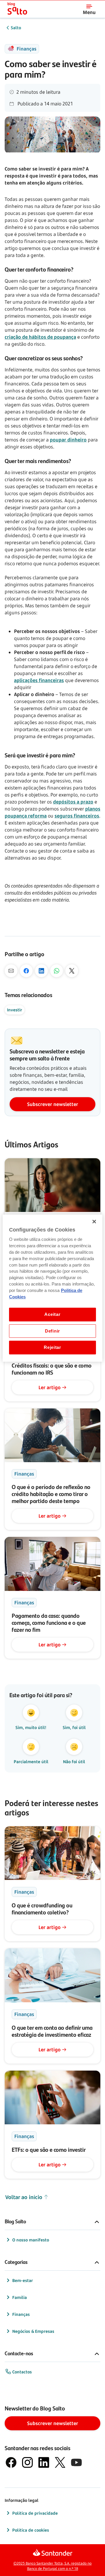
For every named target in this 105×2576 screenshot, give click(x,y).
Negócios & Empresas (33, 2331)
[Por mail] (11, 971)
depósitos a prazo (73, 802)
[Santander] (53, 2553)
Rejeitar (52, 1347)
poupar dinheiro (68, 440)
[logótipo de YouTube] (76, 2462)
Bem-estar (23, 2280)
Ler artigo (50, 1387)
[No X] (72, 971)
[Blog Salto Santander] (17, 9)
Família (20, 2297)
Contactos (22, 2372)
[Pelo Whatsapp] (57, 971)
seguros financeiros (77, 816)
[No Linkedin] (41, 971)
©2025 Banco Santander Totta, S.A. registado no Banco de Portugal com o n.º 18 (52, 2566)
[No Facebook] (26, 971)
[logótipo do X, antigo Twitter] (60, 2462)
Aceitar (52, 1314)
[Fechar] (94, 1221)
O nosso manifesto (31, 2240)
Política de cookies (31, 2530)
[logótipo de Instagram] (27, 2462)
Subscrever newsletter (53, 1104)
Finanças (21, 2314)
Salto (16, 28)
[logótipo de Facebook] (11, 2462)
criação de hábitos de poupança (40, 337)
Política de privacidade (35, 2513)
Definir (52, 1331)
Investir (15, 1010)
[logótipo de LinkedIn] (44, 2462)
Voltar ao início (24, 2197)
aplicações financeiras (39, 680)
